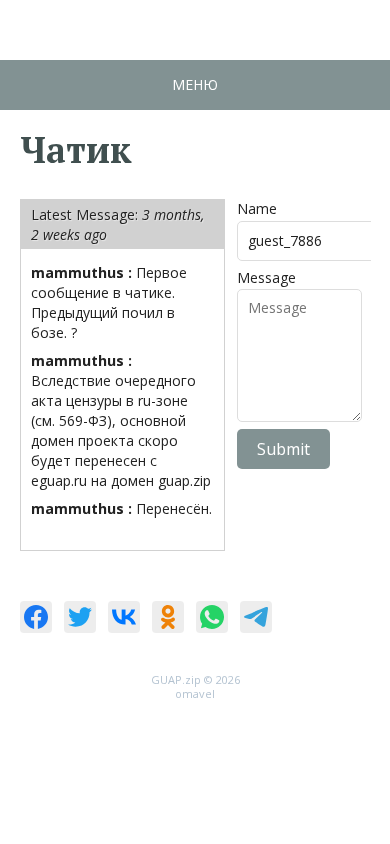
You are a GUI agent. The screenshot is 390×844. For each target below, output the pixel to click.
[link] (36, 617)
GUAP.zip (176, 679)
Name (257, 208)
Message (266, 277)
